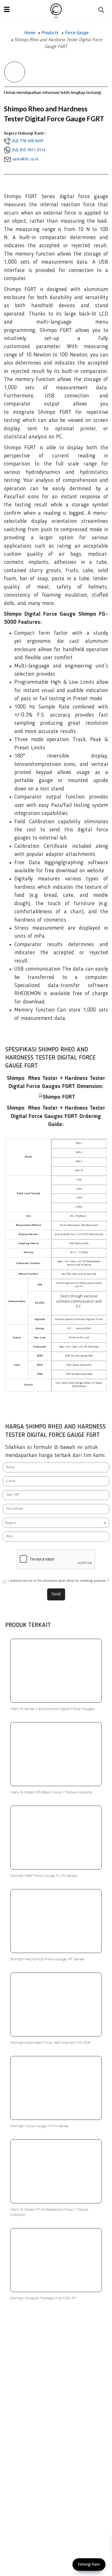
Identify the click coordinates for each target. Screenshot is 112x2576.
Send (56, 1594)
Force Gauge (76, 33)
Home (29, 33)
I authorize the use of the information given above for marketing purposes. (59, 1581)
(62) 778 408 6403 (27, 141)
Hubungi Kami (89, 2565)
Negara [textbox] (10, 1523)
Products (50, 33)
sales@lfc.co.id (25, 159)
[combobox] (56, 1523)
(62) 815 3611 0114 (29, 150)
